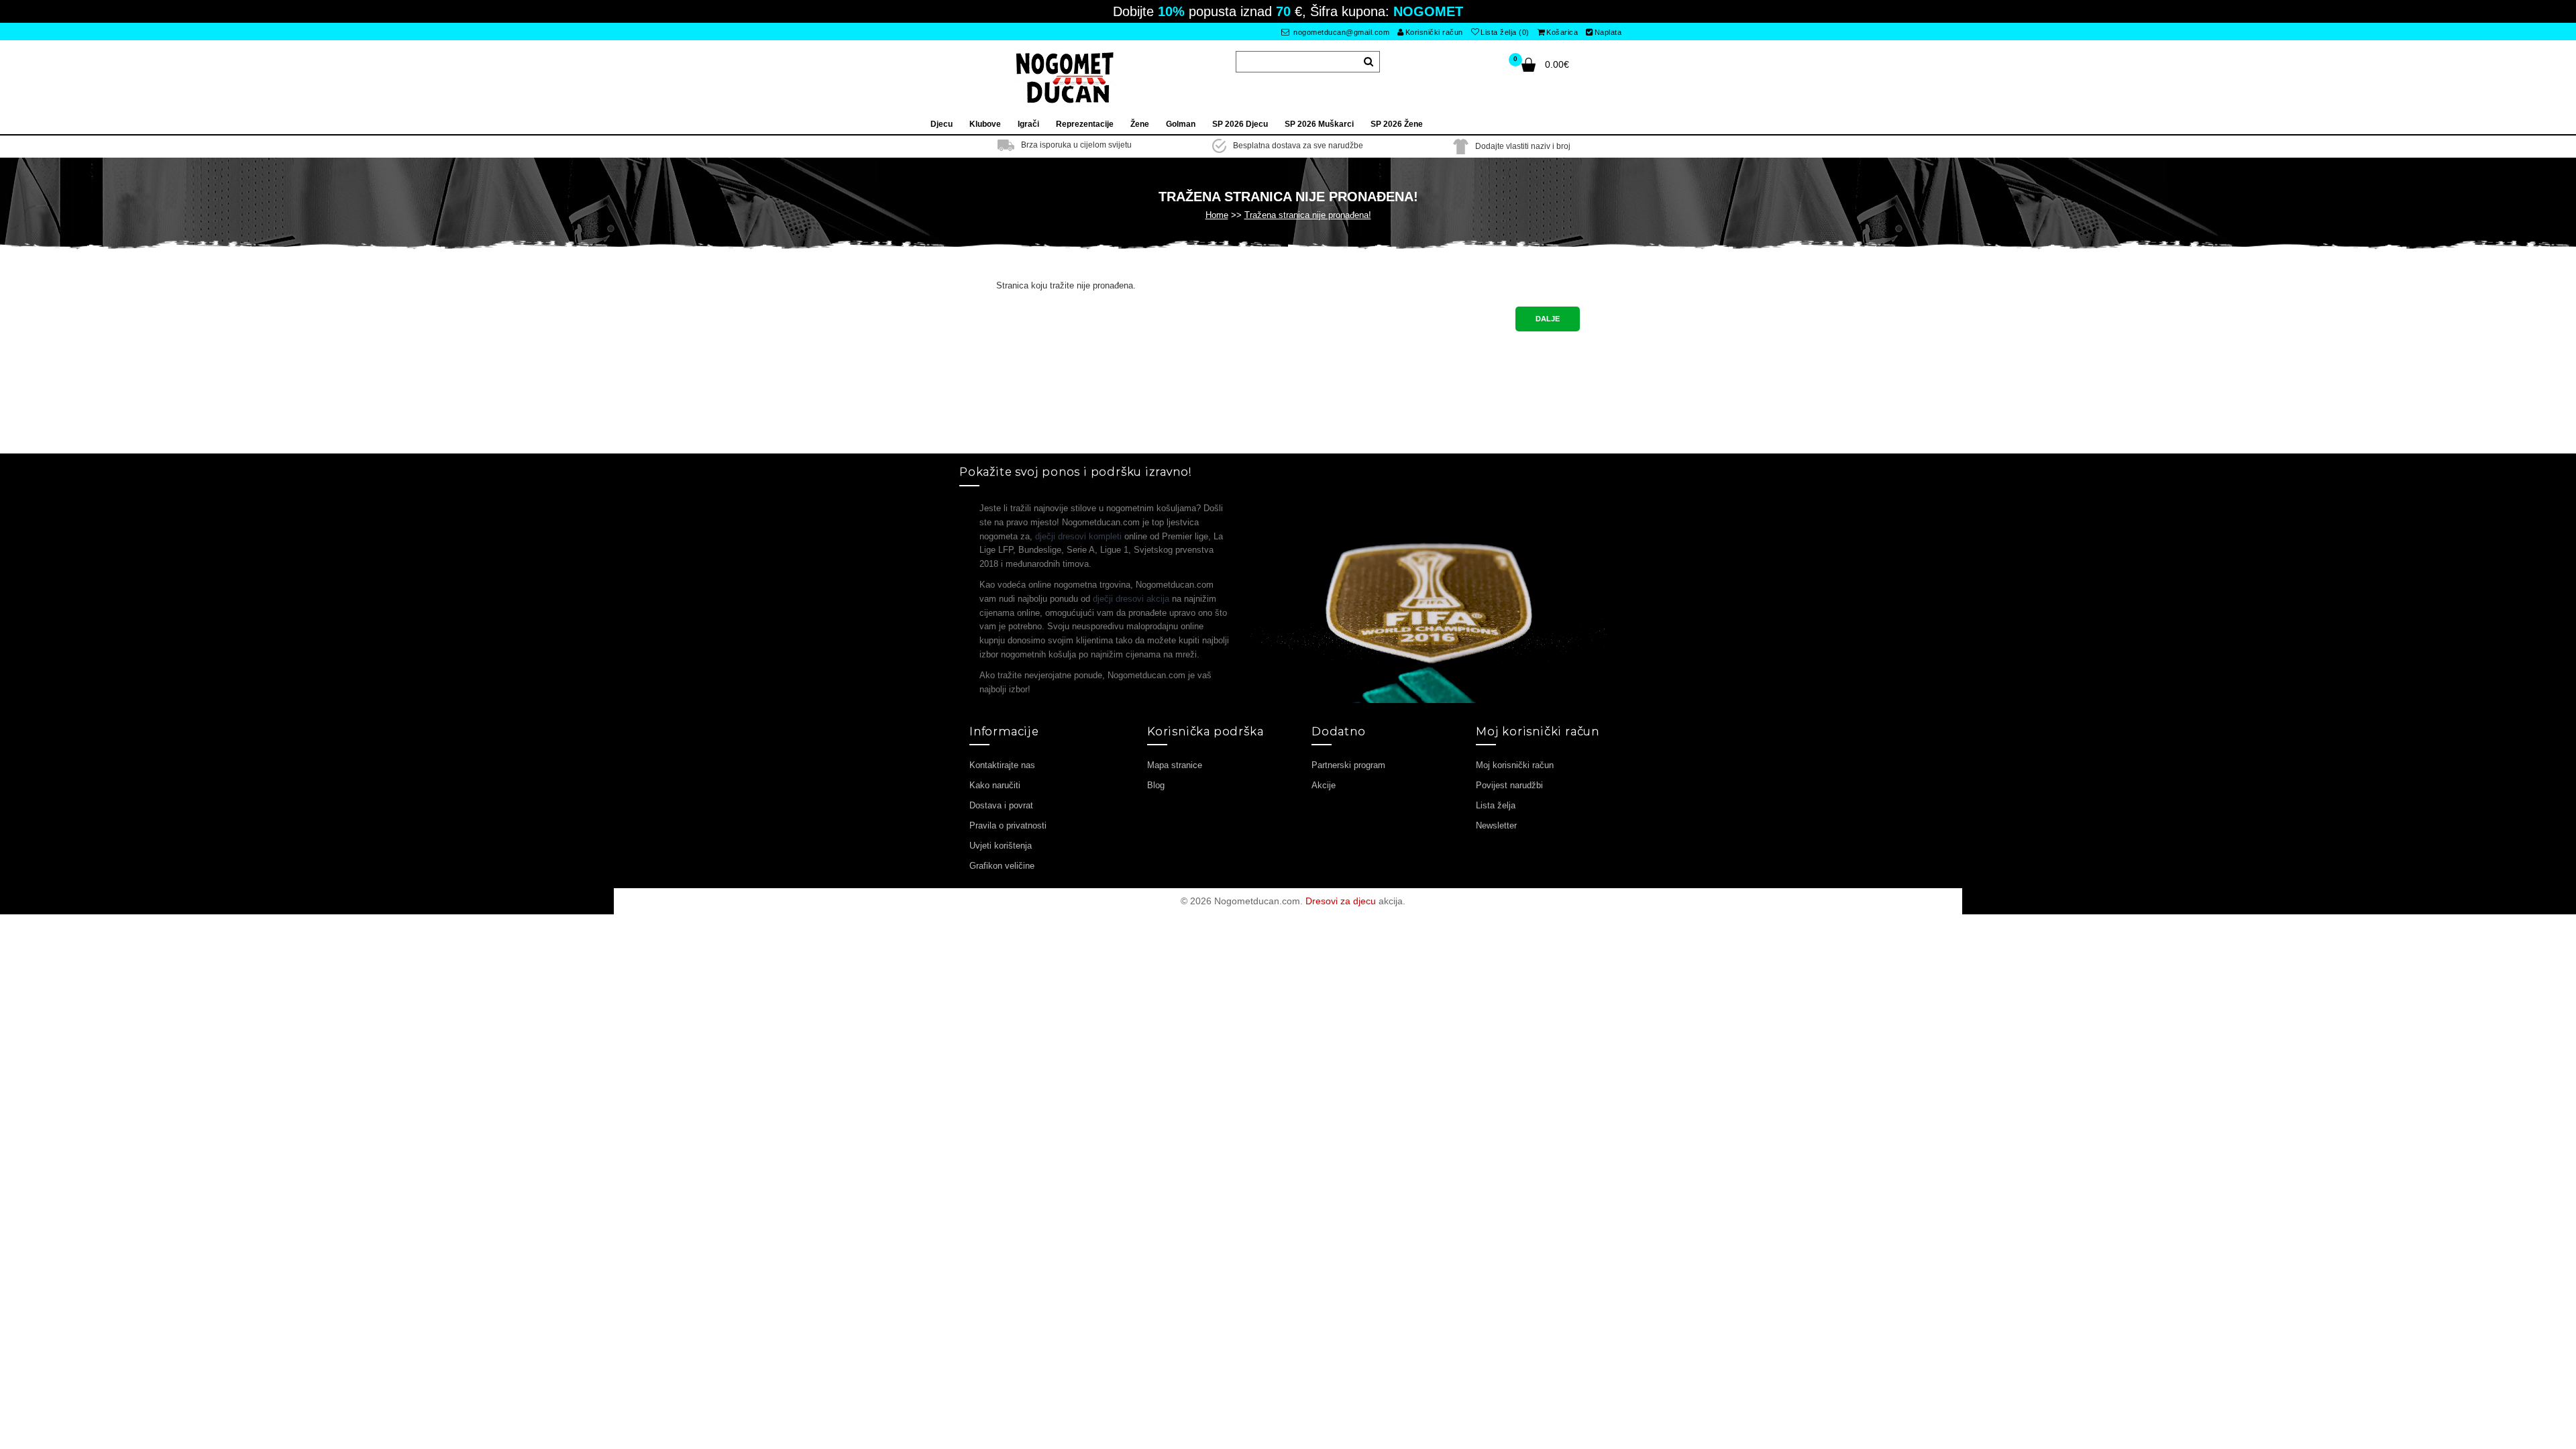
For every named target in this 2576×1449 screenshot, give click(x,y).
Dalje (1548, 319)
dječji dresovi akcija (1131, 599)
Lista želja (1496, 805)
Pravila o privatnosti (1008, 825)
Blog (1156, 785)
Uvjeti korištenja (1001, 846)
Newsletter (1496, 825)
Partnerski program (1348, 765)
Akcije (1324, 785)
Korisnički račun (1434, 32)
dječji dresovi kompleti (1078, 536)
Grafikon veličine (1002, 866)
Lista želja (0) (1505, 32)
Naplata (1608, 32)
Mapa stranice (1175, 765)
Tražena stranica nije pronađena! (1308, 215)
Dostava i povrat (1001, 805)
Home (1217, 215)
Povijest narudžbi (1509, 785)
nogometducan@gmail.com (1341, 32)
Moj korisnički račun (1515, 765)
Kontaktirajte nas (1002, 765)
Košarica (1562, 32)
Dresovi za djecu (1341, 901)
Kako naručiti (995, 785)
